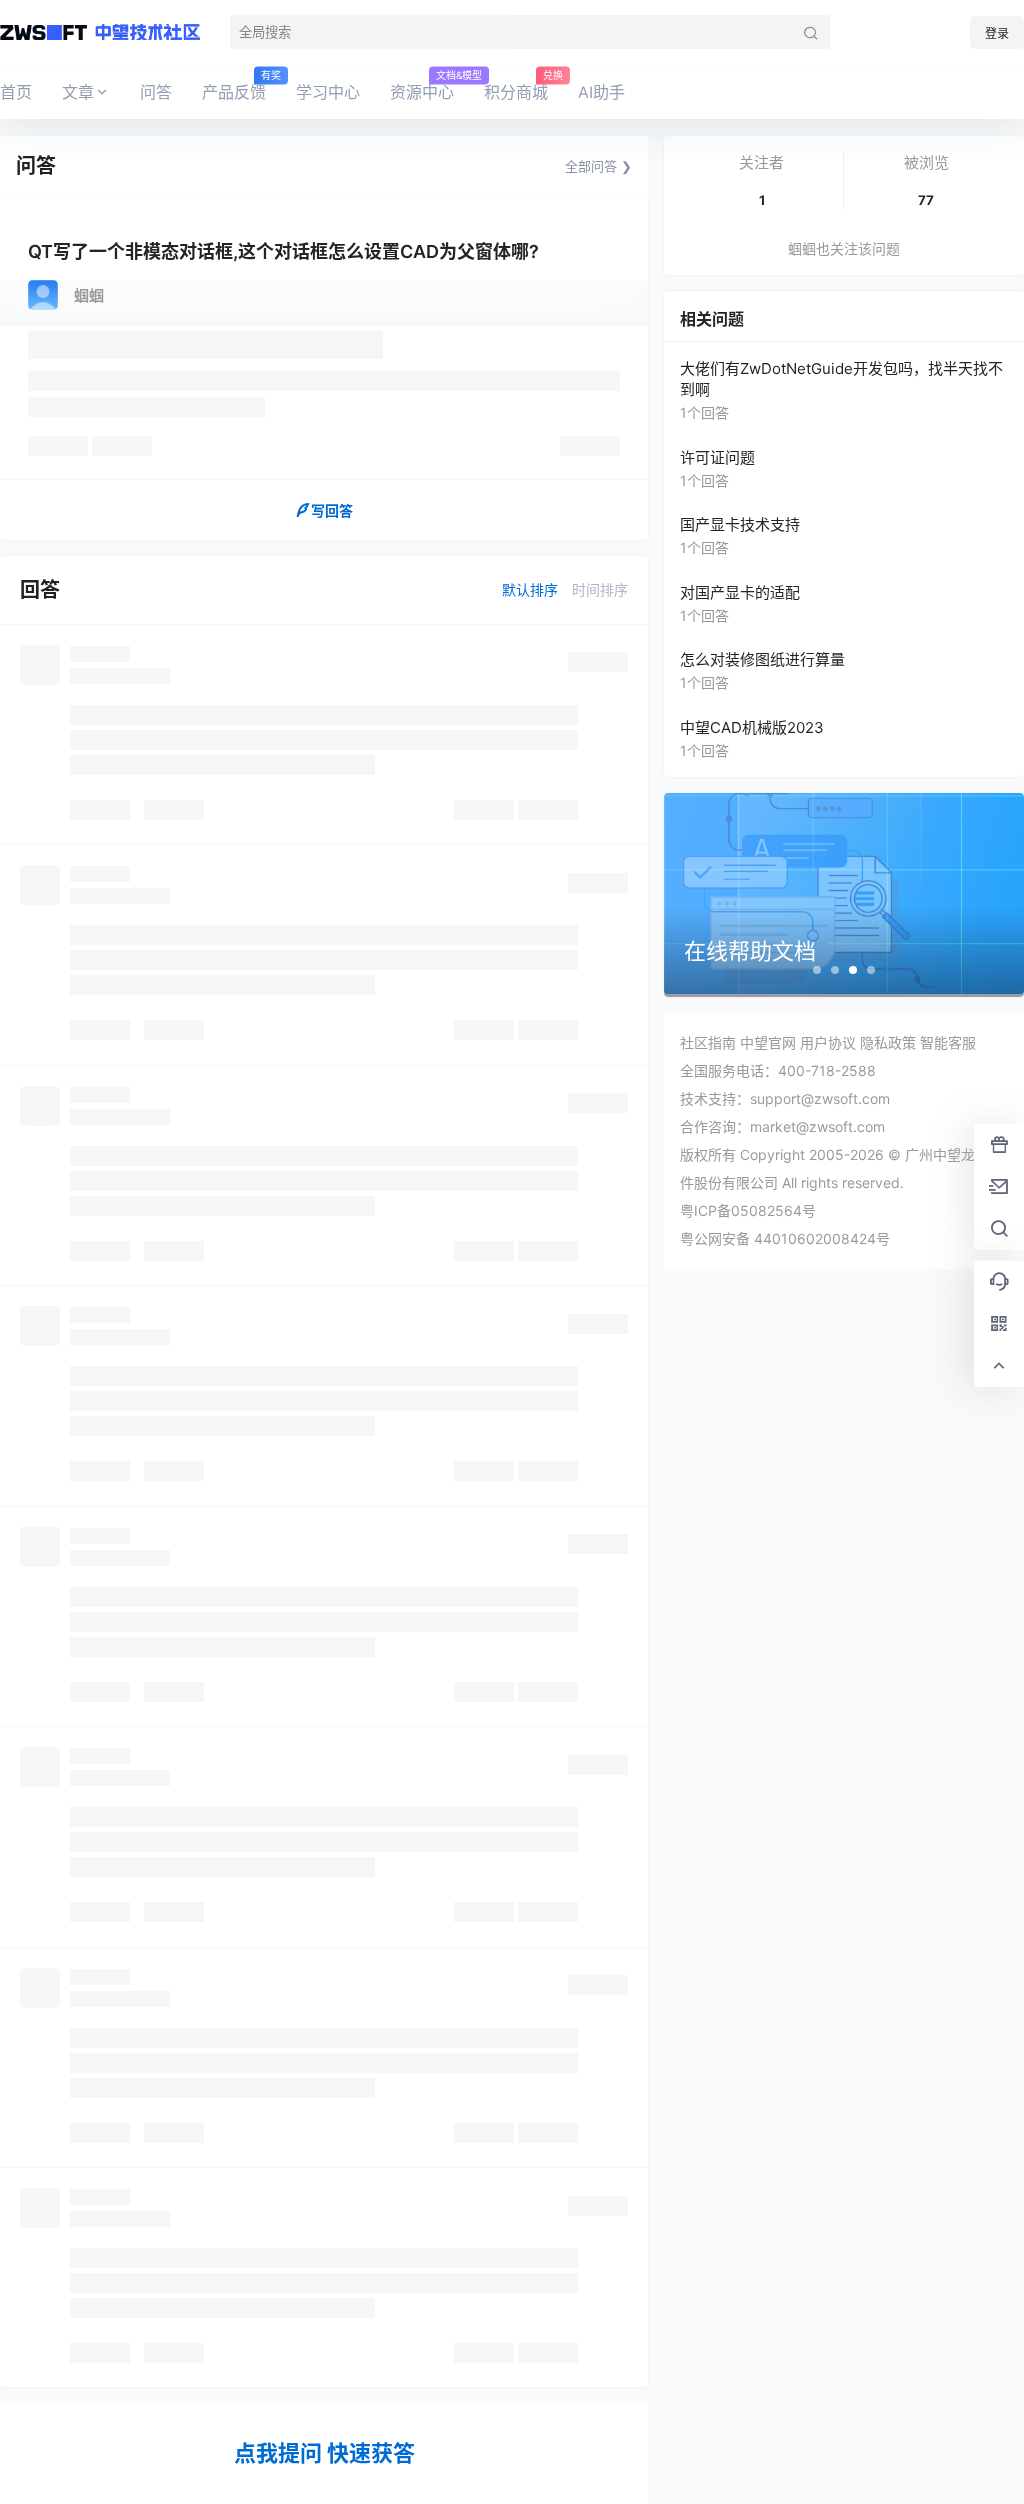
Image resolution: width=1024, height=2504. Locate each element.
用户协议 (828, 1042)
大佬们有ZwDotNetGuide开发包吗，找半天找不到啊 (841, 379)
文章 (78, 92)
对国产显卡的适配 (740, 592)
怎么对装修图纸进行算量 (762, 659)
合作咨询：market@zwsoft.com (782, 1126)
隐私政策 (888, 1042)
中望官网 (768, 1042)
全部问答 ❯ (598, 166)
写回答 (332, 510)
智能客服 (948, 1042)
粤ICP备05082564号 (748, 1210)
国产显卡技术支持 (740, 524)
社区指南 (708, 1042)
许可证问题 (717, 457)
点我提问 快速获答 (324, 2453)
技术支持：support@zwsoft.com (785, 1098)
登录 (997, 33)
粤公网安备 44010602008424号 (785, 1238)
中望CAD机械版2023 (752, 727)
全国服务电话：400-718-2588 (778, 1070)
